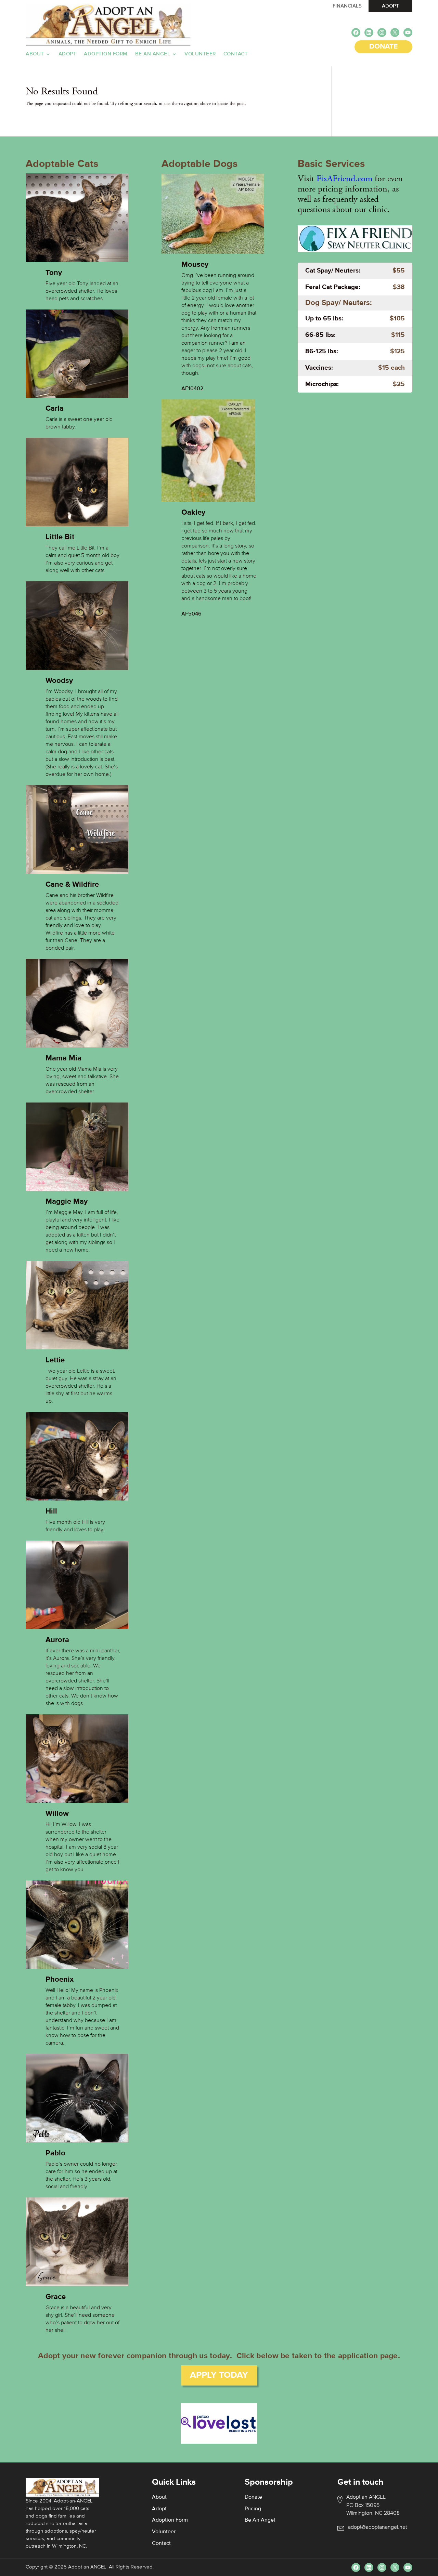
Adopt (68, 54)
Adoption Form (106, 54)
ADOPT (390, 6)
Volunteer (200, 54)
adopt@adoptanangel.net (377, 2527)
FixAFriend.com (344, 179)
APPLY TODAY (219, 2375)
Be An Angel (153, 54)
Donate (253, 2497)
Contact (236, 54)
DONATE (383, 47)
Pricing (253, 2509)
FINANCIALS (347, 6)
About (35, 54)
